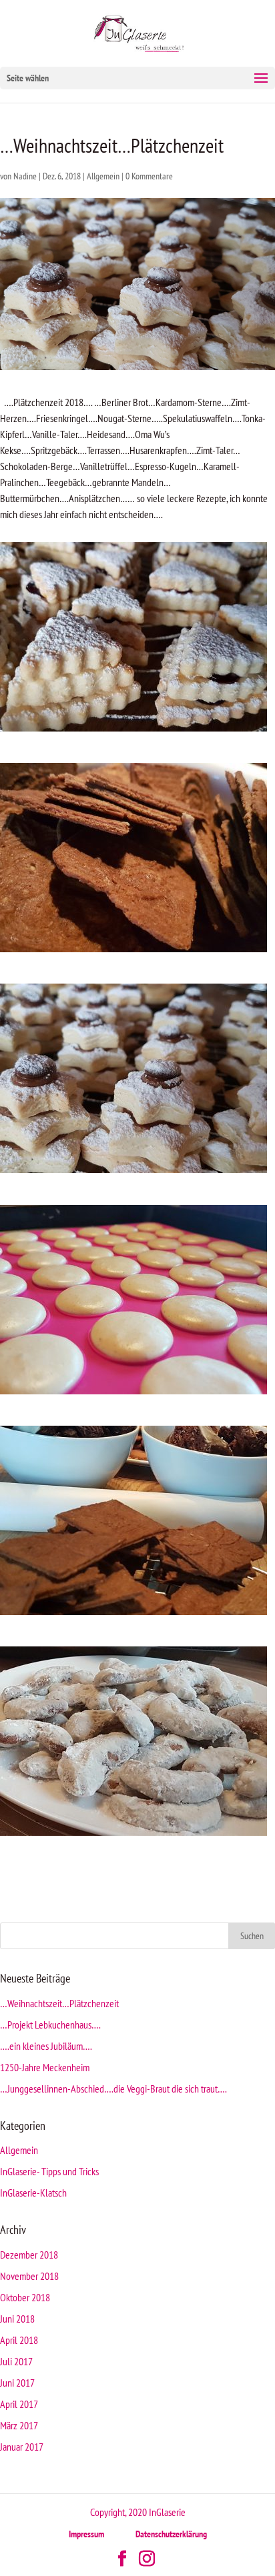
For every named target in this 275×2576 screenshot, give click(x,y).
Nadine (25, 176)
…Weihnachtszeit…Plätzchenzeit (59, 2003)
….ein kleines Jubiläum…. (46, 2046)
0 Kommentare (149, 176)
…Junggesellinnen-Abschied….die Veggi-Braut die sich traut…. (113, 2089)
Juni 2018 (17, 2319)
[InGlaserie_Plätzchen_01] (133, 732)
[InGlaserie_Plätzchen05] (133, 1836)
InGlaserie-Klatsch (33, 2193)
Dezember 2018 (29, 2255)
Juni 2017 (17, 2383)
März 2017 (19, 2425)
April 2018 (19, 2340)
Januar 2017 (22, 2447)
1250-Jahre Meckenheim (45, 2067)
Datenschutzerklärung (171, 2534)
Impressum (86, 2534)
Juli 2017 (16, 2361)
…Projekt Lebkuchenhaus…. (50, 2025)
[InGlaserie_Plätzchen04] (133, 1615)
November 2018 (29, 2276)
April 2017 (19, 2404)
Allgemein (103, 176)
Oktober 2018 (25, 2297)
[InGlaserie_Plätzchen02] (133, 1173)
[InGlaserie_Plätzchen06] (133, 1394)
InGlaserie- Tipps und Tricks (49, 2171)
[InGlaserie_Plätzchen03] (133, 952)
